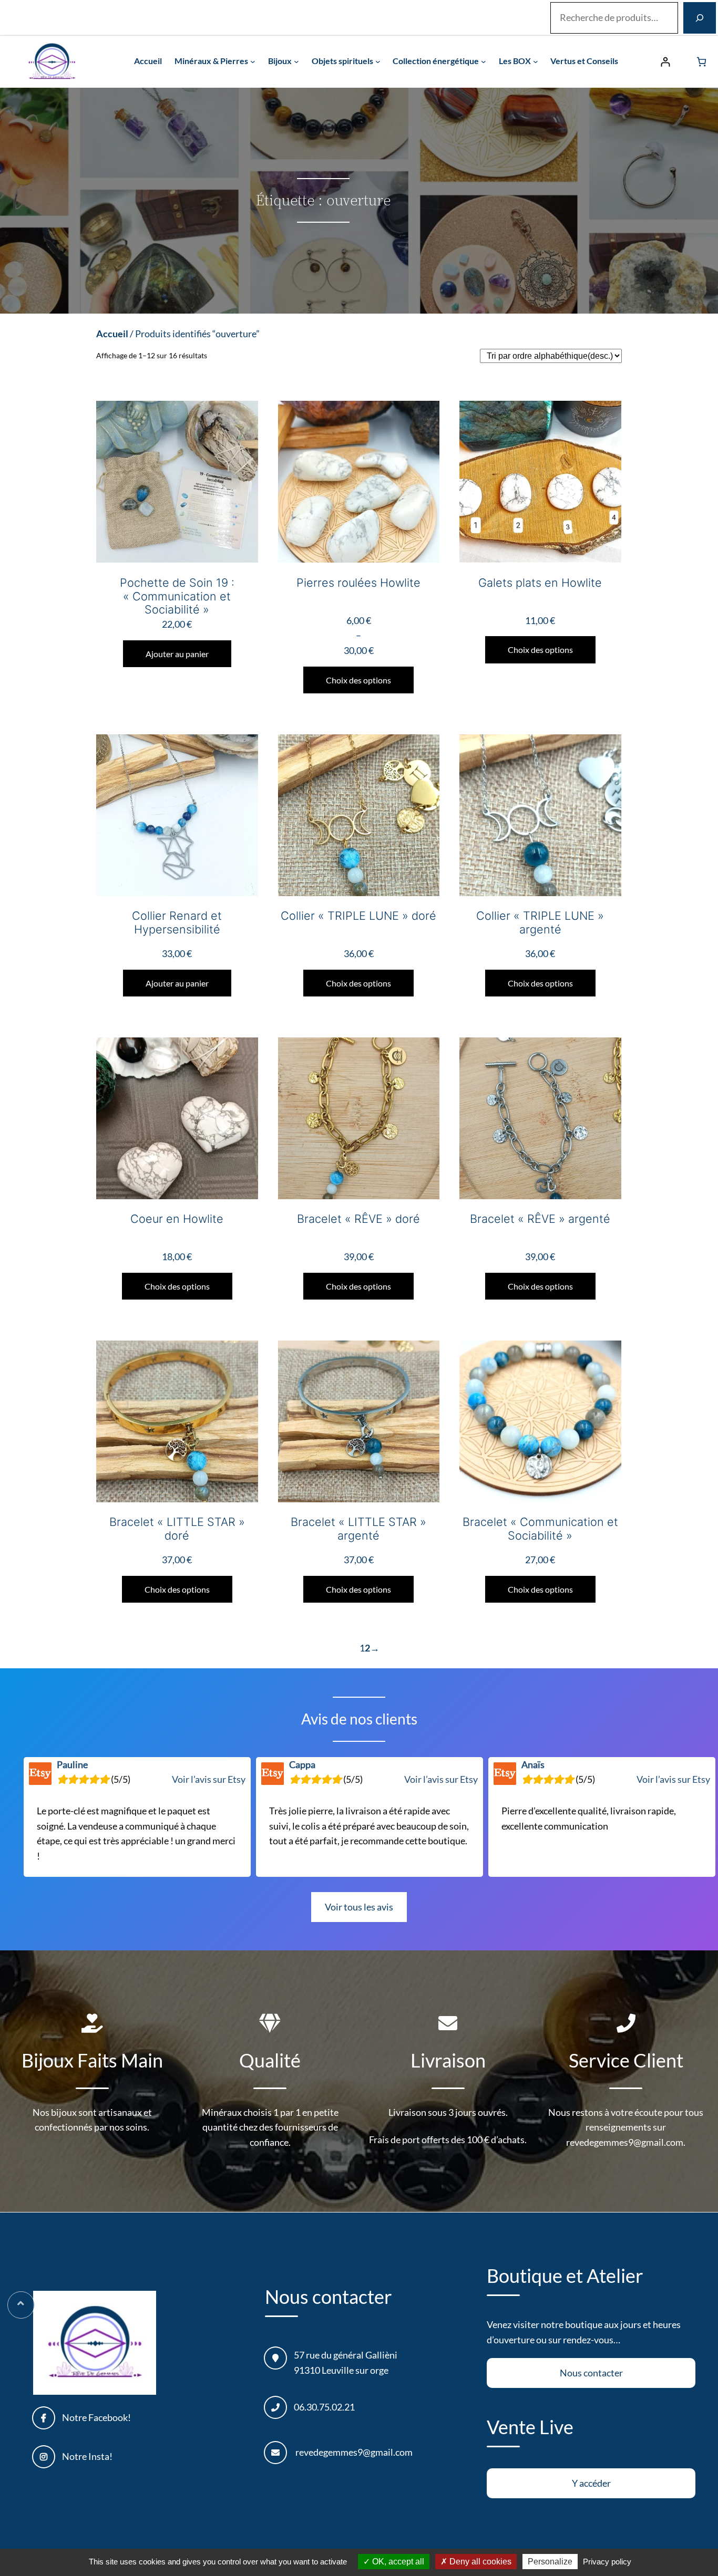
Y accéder (591, 2483)
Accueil (112, 334)
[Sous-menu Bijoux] (296, 61)
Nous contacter (591, 2373)
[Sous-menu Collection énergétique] (484, 61)
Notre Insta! (87, 2456)
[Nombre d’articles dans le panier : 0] (701, 62)
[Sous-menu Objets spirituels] (378, 61)
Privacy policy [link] (607, 2562)
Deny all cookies (479, 2562)
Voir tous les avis (359, 1907)
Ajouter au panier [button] (177, 654)
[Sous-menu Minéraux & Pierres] (253, 61)
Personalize (550, 2562)
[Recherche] (700, 18)
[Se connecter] (665, 62)
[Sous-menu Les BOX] (536, 61)
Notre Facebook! (96, 2417)
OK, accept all (397, 2562)
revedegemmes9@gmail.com (354, 2452)
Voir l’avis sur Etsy (209, 1779)
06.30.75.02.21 (324, 2407)
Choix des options (358, 680)
